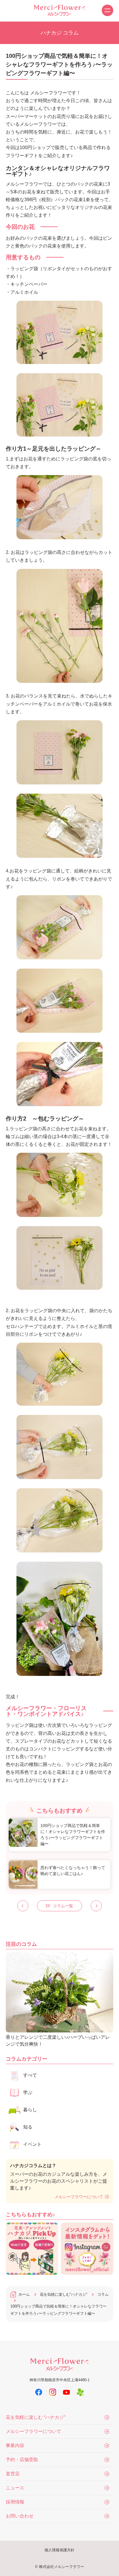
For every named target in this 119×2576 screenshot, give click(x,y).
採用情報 (15, 2502)
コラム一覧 (63, 1906)
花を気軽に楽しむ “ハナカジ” (36, 2417)
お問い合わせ (20, 2516)
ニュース (15, 2488)
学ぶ (28, 2092)
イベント (32, 2144)
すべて (30, 2075)
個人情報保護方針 (59, 2550)
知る (28, 2127)
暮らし (30, 2110)
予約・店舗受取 (22, 2460)
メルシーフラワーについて (79, 2197)
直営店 (13, 2474)
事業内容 (15, 2446)
